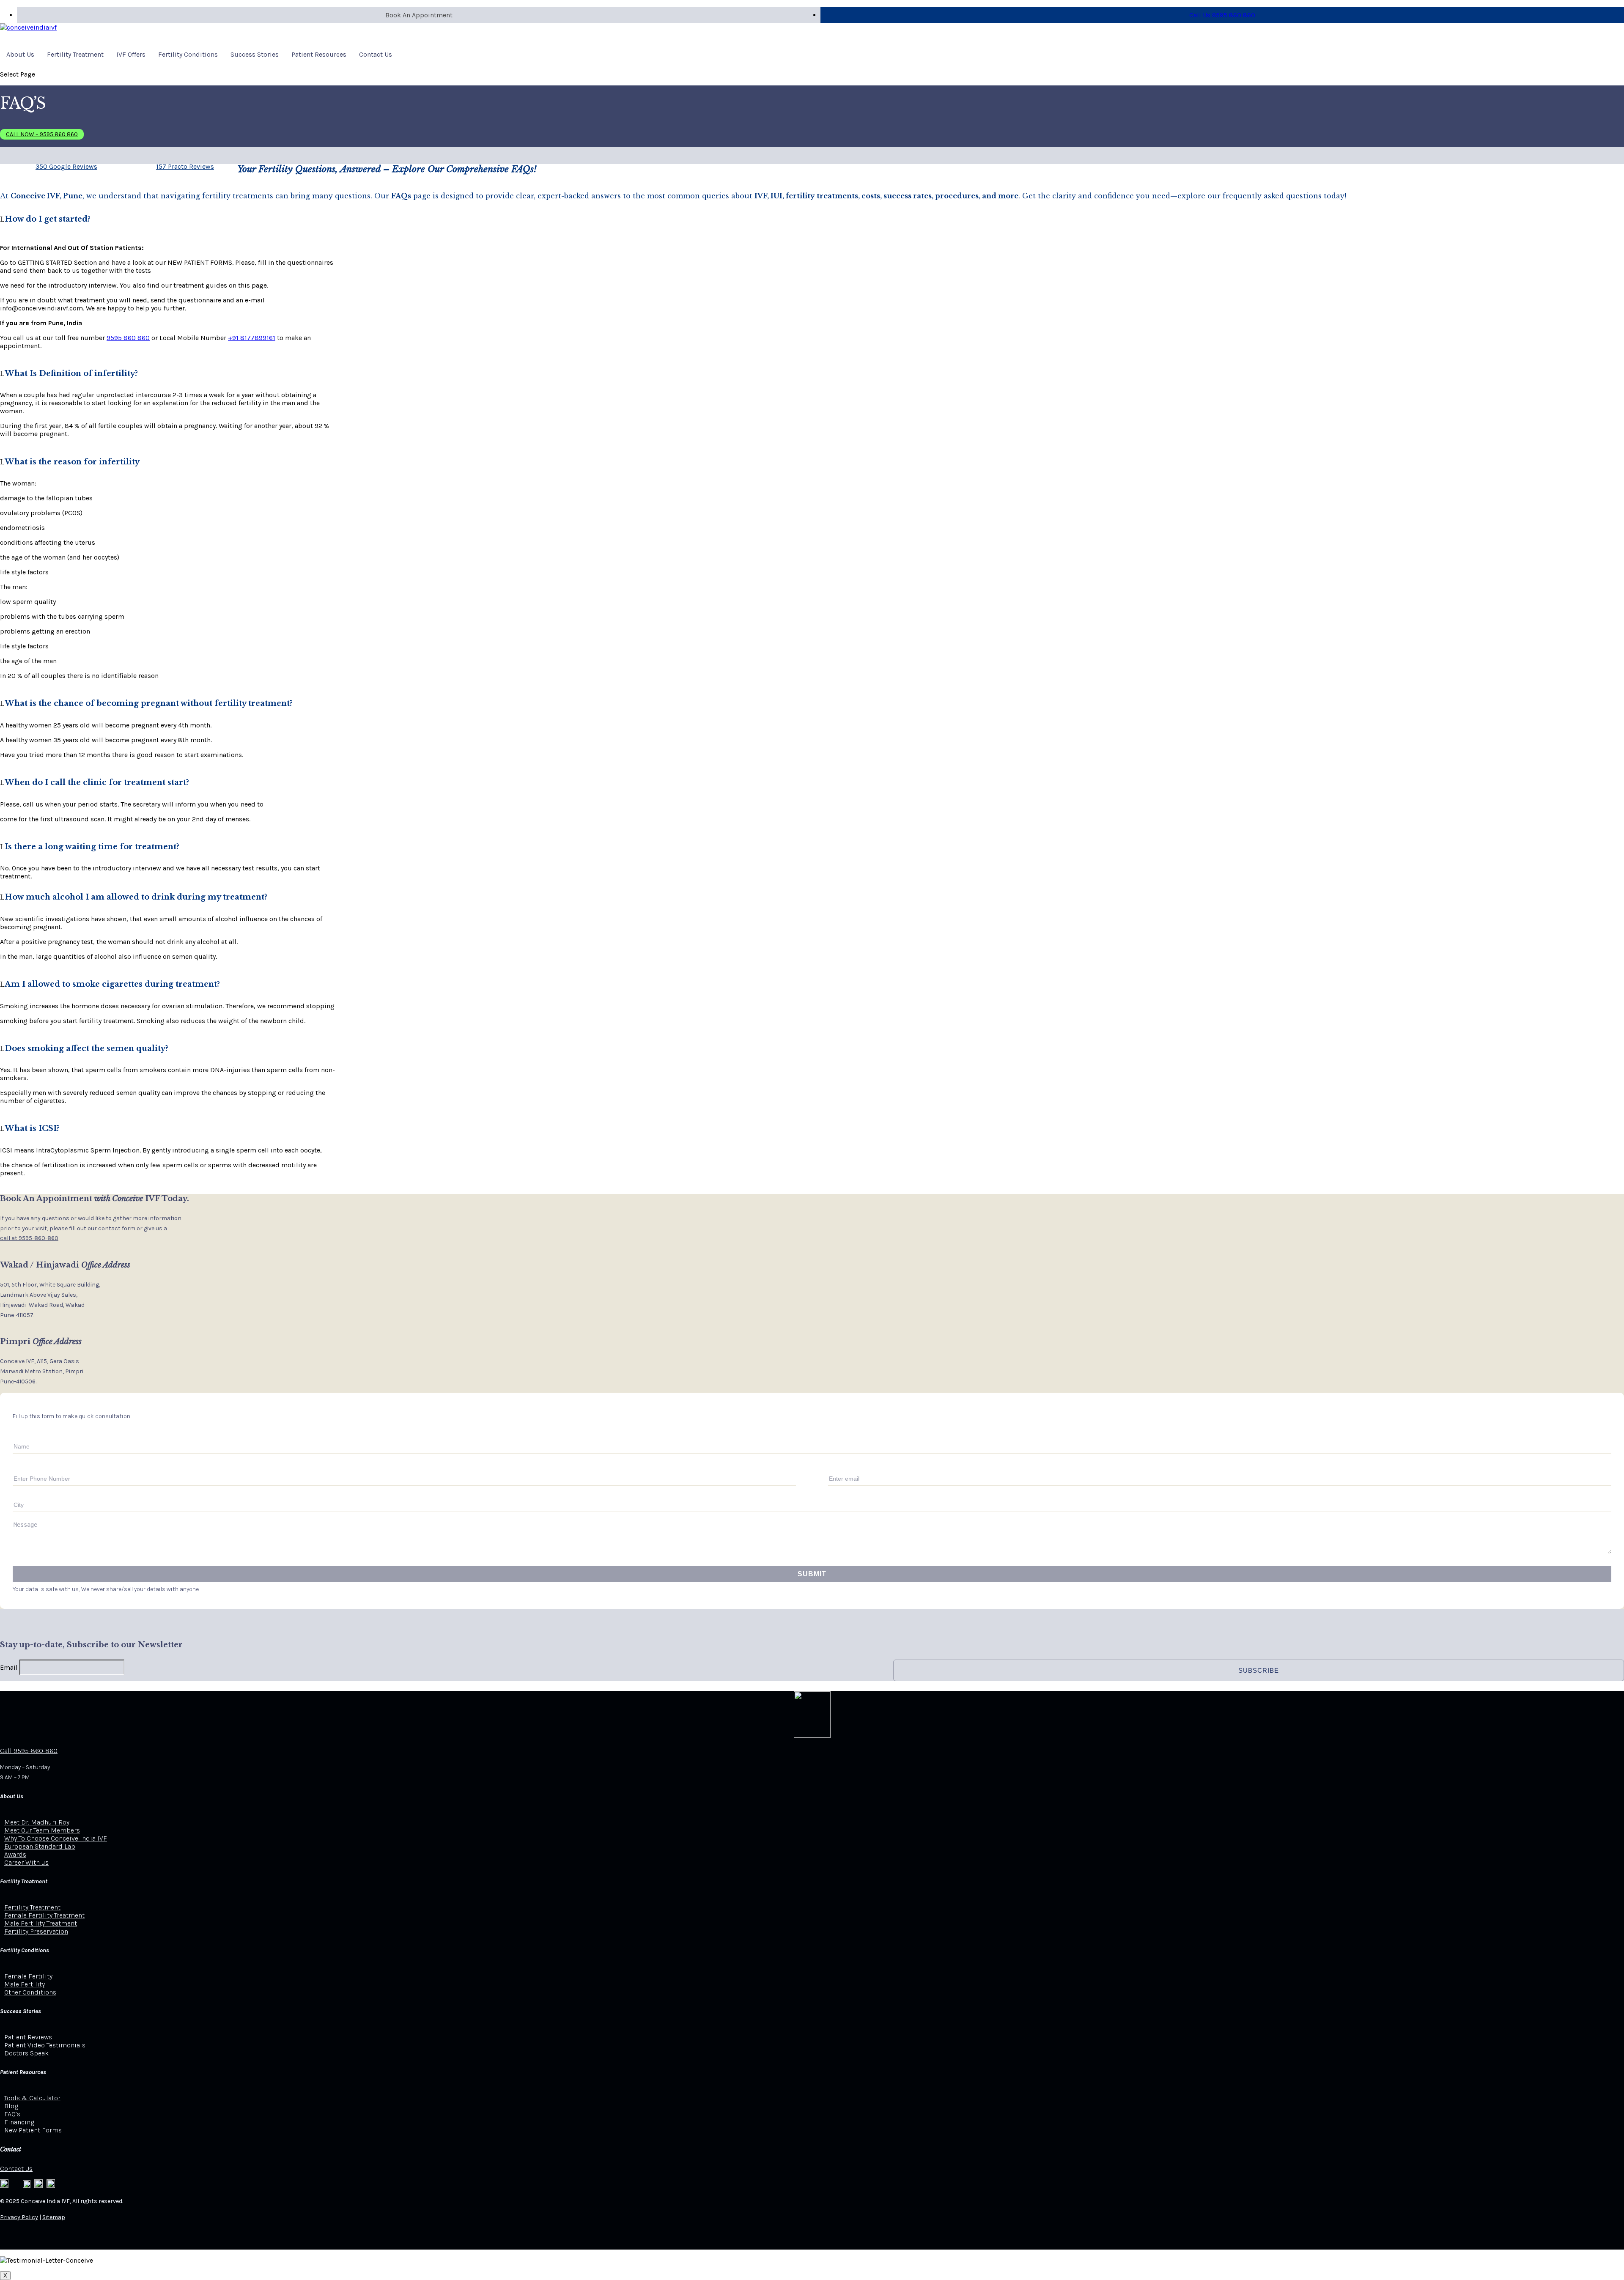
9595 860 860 (128, 338)
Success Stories (255, 54)
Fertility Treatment (75, 54)
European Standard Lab (40, 1846)
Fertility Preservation (36, 1931)
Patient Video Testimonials (45, 2045)
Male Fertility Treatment (41, 1923)
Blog (11, 2106)
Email (9, 1667)
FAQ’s (12, 2114)
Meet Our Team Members (42, 1830)
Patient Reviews (28, 2037)
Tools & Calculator (32, 2098)
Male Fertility (25, 1984)
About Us (20, 54)
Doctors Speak (26, 2053)
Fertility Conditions (188, 54)
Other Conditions (30, 1992)
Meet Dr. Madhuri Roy (37, 1822)
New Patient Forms (33, 2130)
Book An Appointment (419, 15)
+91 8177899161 (252, 338)
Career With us (26, 1862)
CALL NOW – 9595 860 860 (42, 134)
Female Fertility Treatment (44, 1915)
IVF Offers (131, 54)
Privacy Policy (19, 2217)
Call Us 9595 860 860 (1222, 15)
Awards (15, 1854)
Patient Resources (319, 54)
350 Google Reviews (66, 166)
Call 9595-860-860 (29, 1751)
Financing (19, 2122)
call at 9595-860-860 (29, 1238)
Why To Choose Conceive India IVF (56, 1838)
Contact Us (376, 54)
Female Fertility (28, 1976)
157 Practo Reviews (185, 166)
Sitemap (54, 2217)
